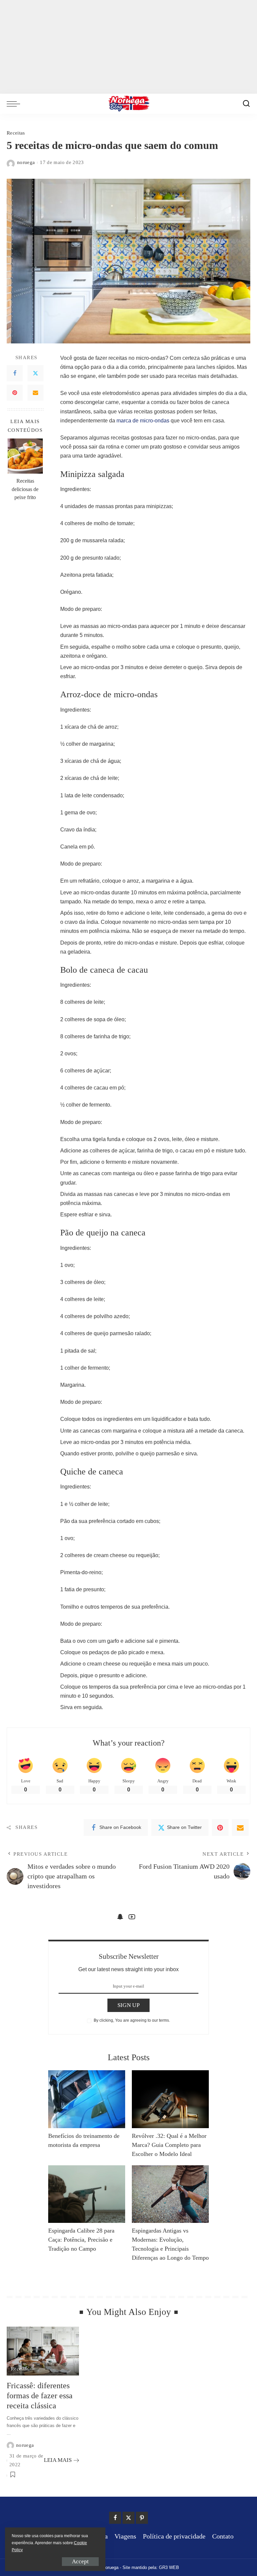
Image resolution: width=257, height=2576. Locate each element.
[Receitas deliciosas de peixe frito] (25, 456)
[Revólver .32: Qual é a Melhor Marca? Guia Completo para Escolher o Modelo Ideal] (170, 2099)
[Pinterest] (15, 393)
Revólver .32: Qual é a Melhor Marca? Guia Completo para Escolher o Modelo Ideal (169, 2145)
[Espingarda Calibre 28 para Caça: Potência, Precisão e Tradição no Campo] (87, 2194)
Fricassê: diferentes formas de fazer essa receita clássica (40, 2396)
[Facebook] (15, 373)
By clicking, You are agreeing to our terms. (132, 2020)
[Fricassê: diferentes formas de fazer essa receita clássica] (43, 2351)
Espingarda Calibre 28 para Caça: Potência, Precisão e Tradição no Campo (81, 2240)
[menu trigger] (15, 104)
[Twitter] (35, 373)
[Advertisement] (128, 47)
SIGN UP (128, 2005)
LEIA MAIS (58, 2460)
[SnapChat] (120, 1917)
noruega (26, 162)
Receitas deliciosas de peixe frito (25, 489)
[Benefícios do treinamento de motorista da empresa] (87, 2099)
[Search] (246, 104)
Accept (80, 2561)
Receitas (16, 133)
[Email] (35, 393)
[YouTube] (132, 1917)
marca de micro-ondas (143, 421)
